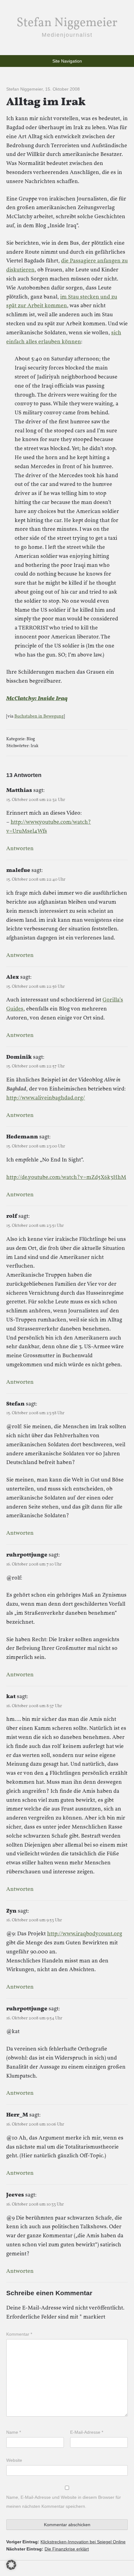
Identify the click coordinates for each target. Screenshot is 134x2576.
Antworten (20, 849)
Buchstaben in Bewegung (39, 716)
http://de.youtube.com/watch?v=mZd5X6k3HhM (66, 1177)
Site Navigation (67, 61)
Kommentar (19, 2334)
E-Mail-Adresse (87, 2432)
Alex (13, 977)
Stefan (15, 1404)
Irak (35, 746)
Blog (31, 739)
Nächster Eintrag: (48, 2549)
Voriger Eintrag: (66, 2542)
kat (11, 1697)
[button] (11, 2565)
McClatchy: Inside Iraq (37, 699)
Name (14, 2432)
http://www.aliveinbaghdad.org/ (46, 1098)
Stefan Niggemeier (67, 23)
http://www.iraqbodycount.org (85, 1934)
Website (14, 2460)
